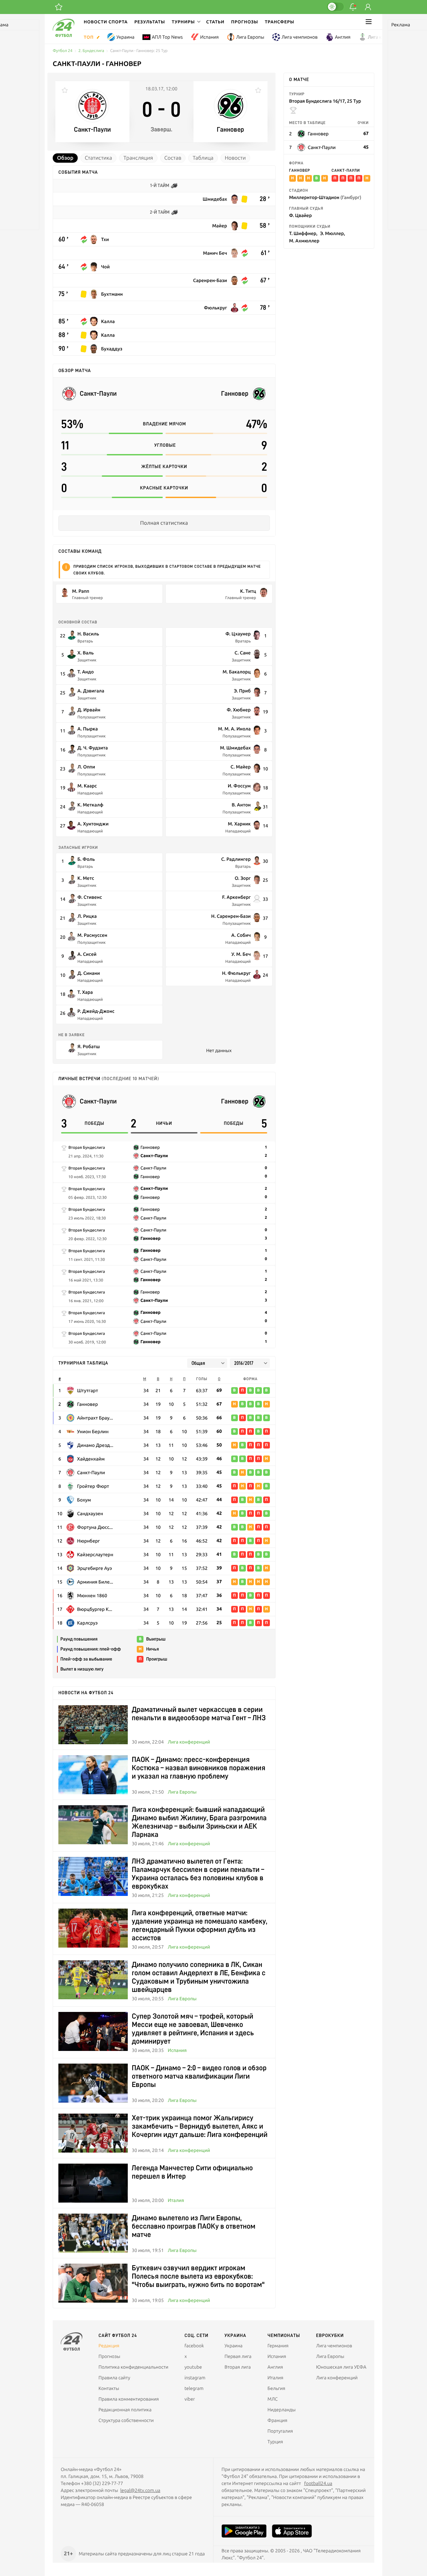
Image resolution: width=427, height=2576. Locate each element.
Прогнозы (245, 22)
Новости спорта (106, 22)
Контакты (109, 2388)
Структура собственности (126, 2420)
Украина (125, 37)
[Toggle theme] (335, 7)
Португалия (280, 2431)
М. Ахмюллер (304, 241)
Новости (235, 158)
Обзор (65, 158)
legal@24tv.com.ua (140, 2490)
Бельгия (276, 2388)
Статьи (215, 22)
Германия (278, 2346)
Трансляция (138, 158)
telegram (194, 2388)
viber (190, 2399)
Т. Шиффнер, (303, 233)
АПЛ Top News (167, 37)
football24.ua (318, 2483)
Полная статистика (164, 523)
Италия (176, 2200)
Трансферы (280, 22)
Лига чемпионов (300, 37)
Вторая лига (238, 2367)
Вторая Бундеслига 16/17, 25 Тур (325, 101)
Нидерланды (282, 2410)
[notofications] (353, 7)
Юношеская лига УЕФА (341, 2367)
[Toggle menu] (369, 22)
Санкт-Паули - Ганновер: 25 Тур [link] (139, 51)
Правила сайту (114, 2378)
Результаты (150, 22)
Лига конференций (189, 1742)
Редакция (109, 2346)
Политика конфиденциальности (133, 2367)
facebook (194, 2346)
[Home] (64, 35)
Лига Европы (250, 37)
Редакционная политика (125, 2410)
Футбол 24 (63, 51)
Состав (173, 158)
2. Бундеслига (91, 51)
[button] (186, 22)
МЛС (273, 2399)
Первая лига (238, 2356)
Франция (278, 2420)
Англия (343, 37)
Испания (209, 37)
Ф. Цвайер (301, 215)
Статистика (98, 158)
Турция (275, 2442)
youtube (193, 2367)
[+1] (59, 7)
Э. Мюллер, (332, 233)
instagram (195, 2378)
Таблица (203, 158)
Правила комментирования (129, 2399)
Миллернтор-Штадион (325, 197)
